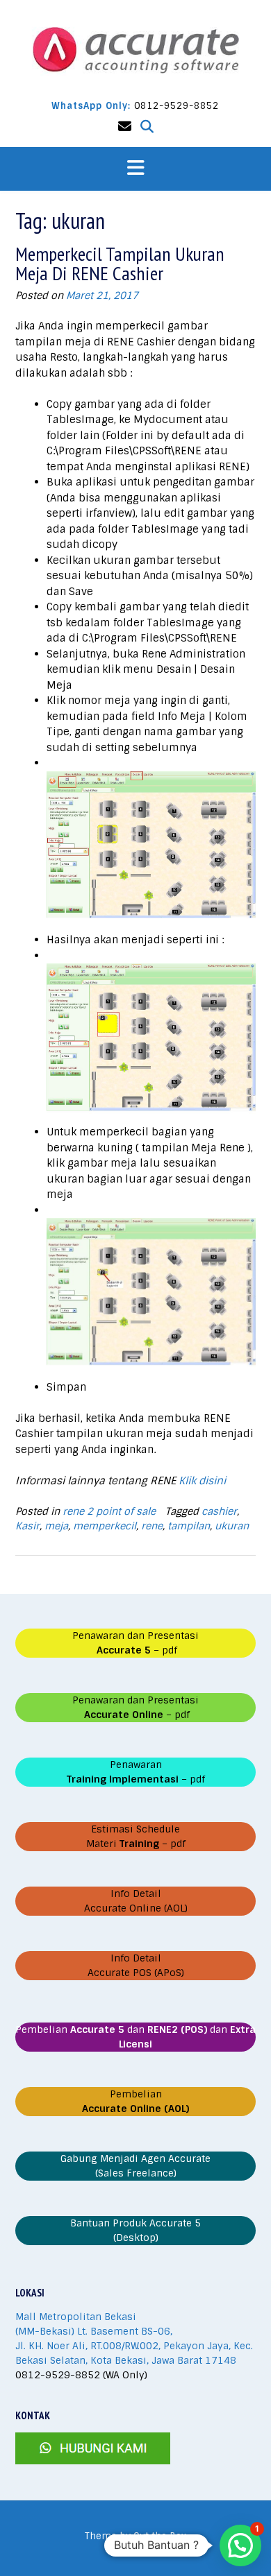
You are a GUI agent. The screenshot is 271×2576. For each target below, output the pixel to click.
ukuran (232, 1526)
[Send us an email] (125, 127)
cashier (219, 1511)
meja (56, 1526)
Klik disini (202, 1481)
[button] (135, 169)
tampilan (189, 1526)
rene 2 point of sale (109, 1511)
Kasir (27, 1526)
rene (152, 1526)
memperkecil (105, 1526)
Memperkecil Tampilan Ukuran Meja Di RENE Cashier (120, 263)
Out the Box (160, 2536)
